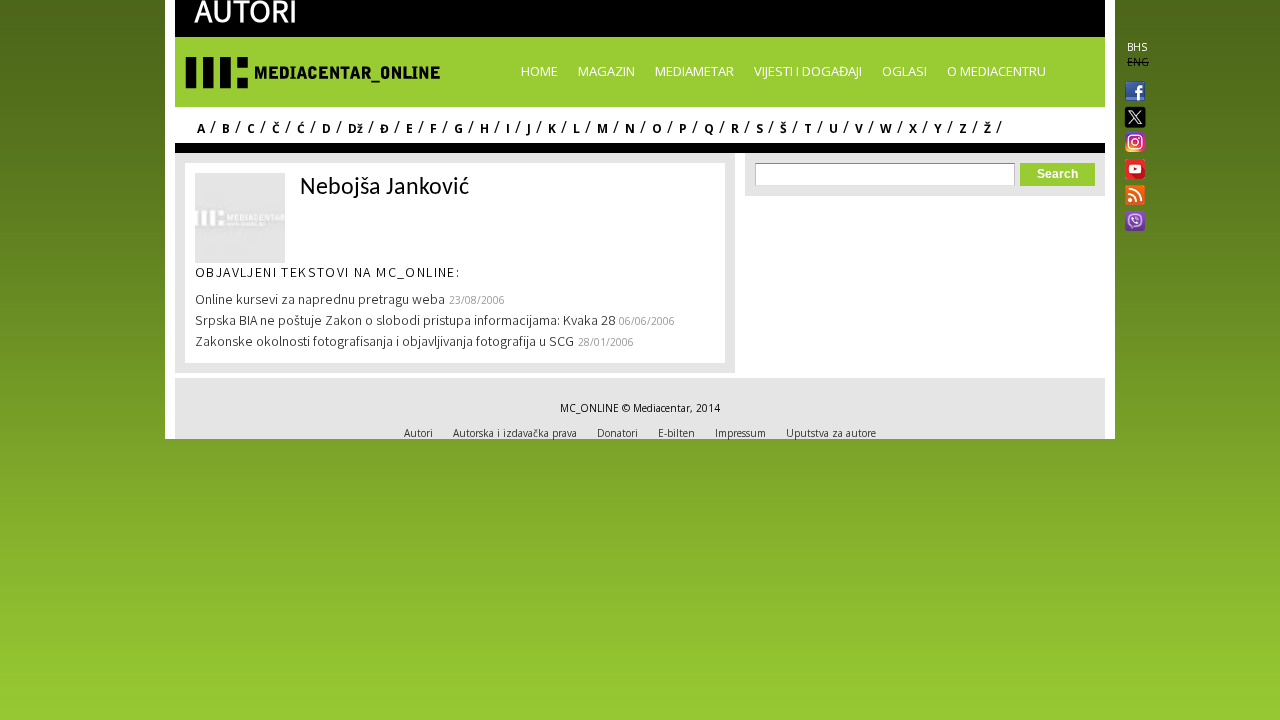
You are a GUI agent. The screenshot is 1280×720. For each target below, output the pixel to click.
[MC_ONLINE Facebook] (1131, 93)
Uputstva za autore (831, 433)
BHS (1137, 47)
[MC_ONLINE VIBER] (1131, 223)
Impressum (740, 433)
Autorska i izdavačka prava (515, 433)
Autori (418, 433)
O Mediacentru (996, 71)
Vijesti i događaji (808, 71)
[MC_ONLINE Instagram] (1131, 144)
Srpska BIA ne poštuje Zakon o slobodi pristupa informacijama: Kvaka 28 (405, 322)
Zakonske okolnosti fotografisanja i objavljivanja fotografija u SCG (384, 343)
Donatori (617, 433)
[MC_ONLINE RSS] (1131, 197)
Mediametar (694, 71)
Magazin (606, 71)
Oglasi (904, 71)
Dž (355, 128)
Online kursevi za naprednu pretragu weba (320, 301)
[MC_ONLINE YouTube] (1131, 169)
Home (539, 71)
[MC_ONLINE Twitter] (1131, 118)
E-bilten (676, 433)
